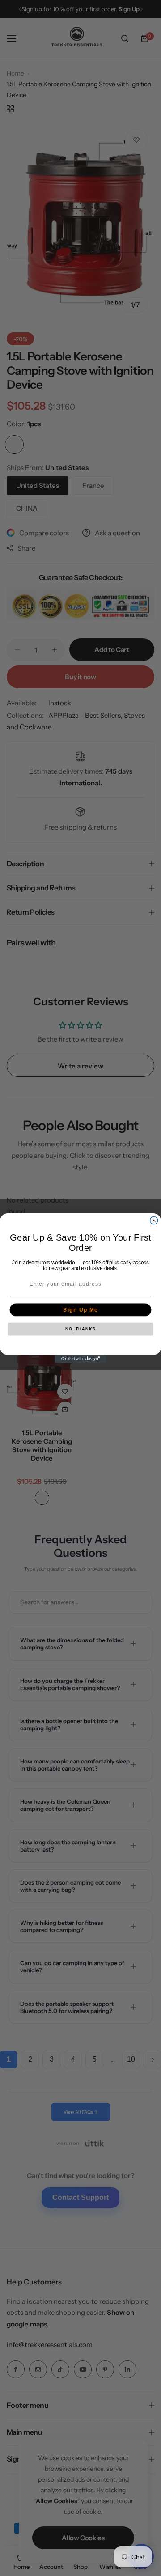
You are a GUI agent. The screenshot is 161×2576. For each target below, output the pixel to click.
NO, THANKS (80, 1329)
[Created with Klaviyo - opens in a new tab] (80, 1359)
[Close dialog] (154, 1220)
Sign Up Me (80, 1310)
